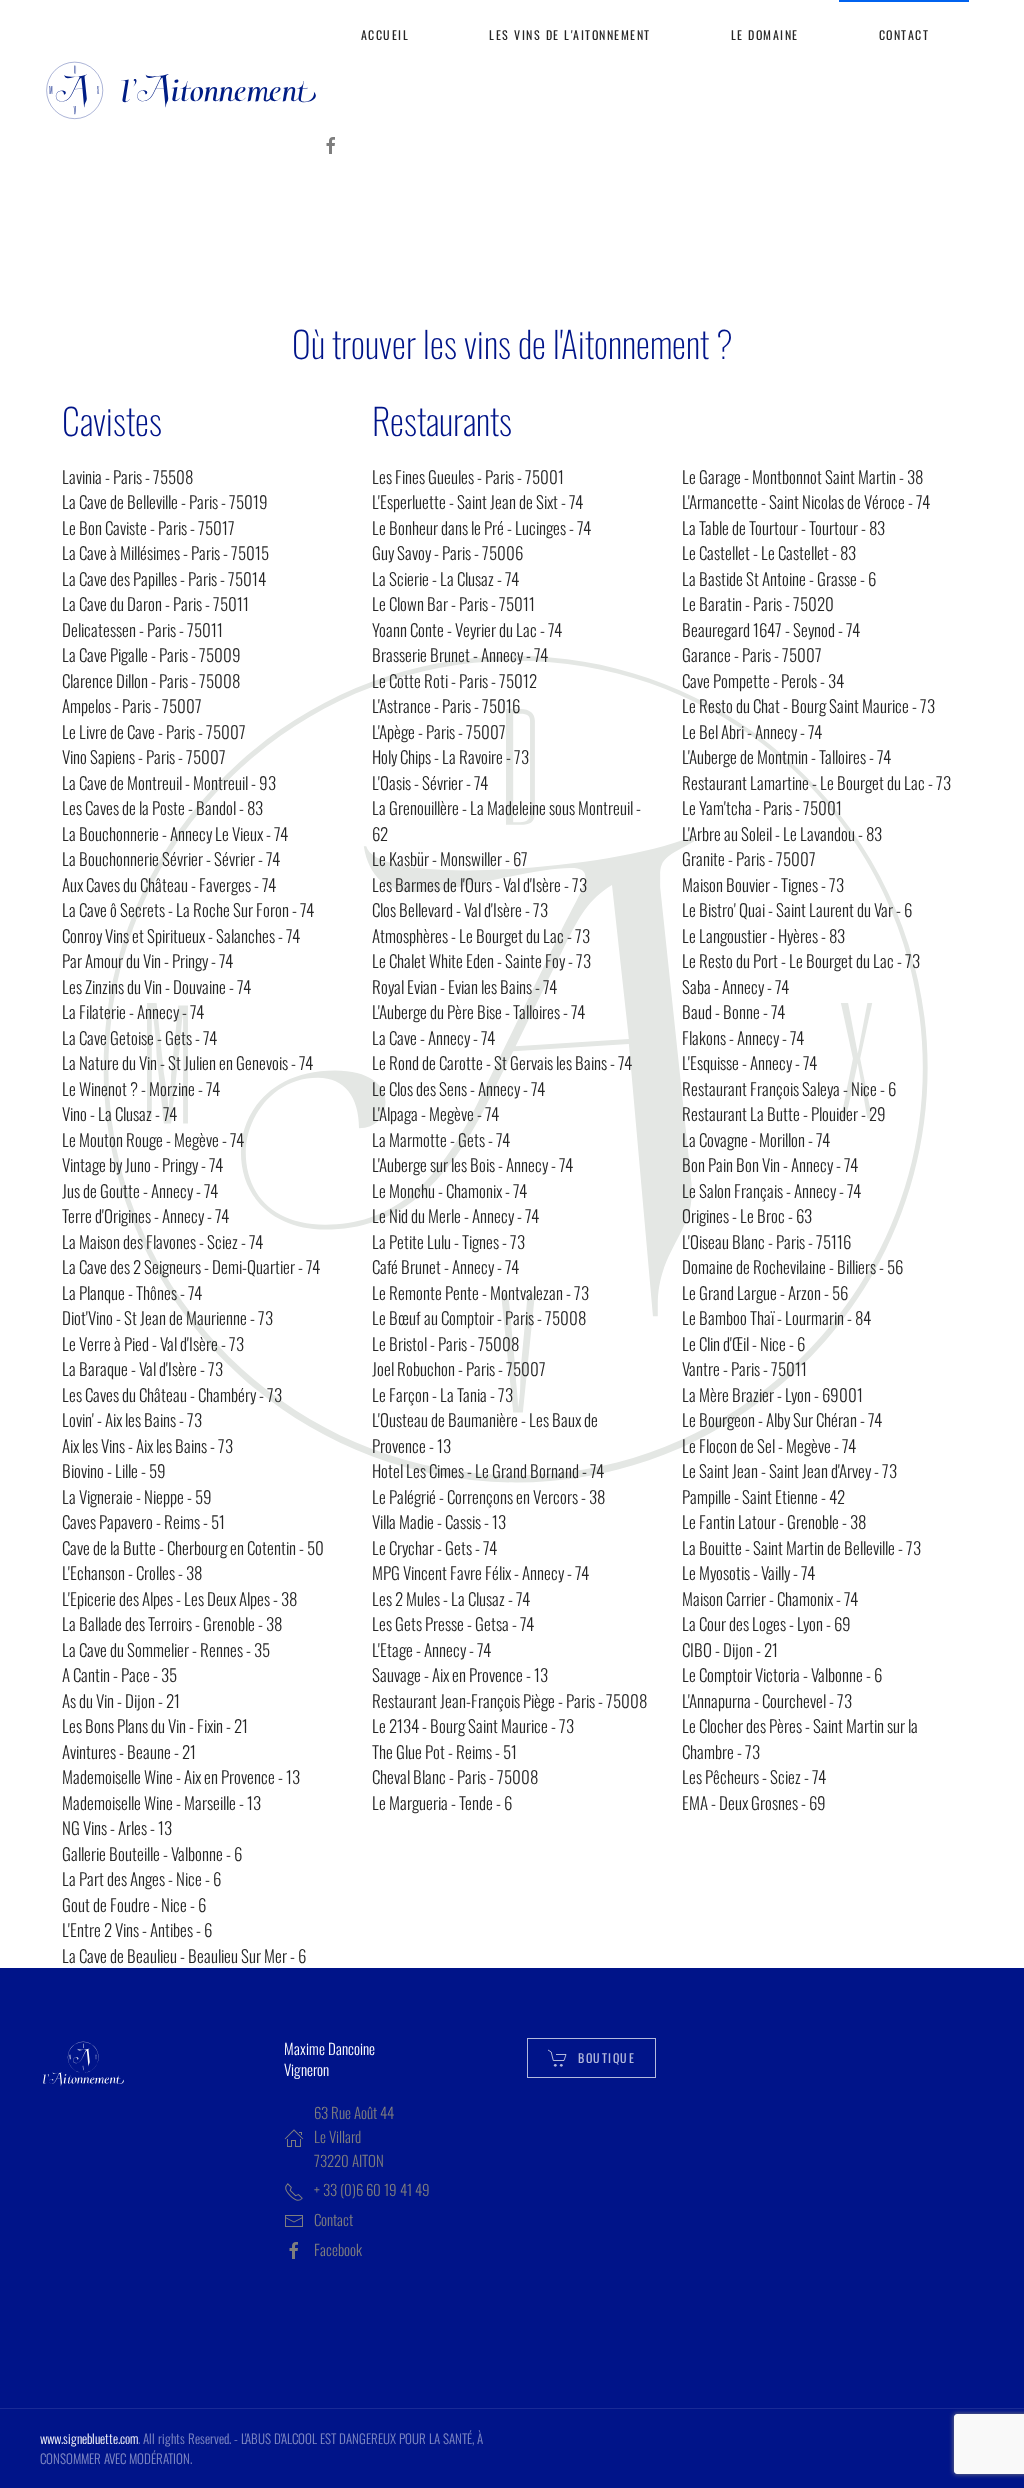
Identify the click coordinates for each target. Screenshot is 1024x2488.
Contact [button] (904, 34)
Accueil (385, 34)
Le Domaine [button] (765, 34)
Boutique (606, 2057)
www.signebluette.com (89, 2438)
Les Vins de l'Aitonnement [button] (570, 34)
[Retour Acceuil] (180, 90)
